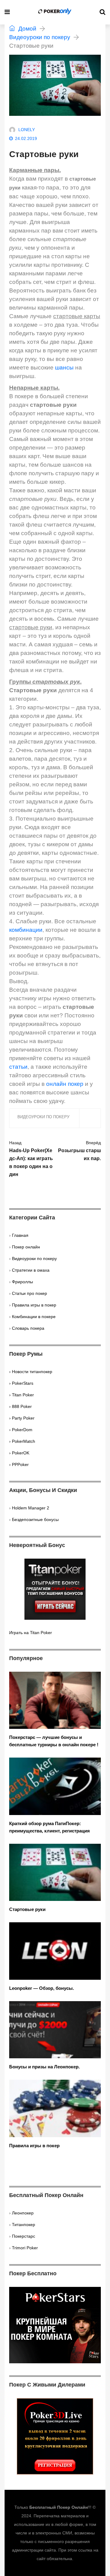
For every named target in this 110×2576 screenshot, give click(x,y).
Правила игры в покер (34, 1305)
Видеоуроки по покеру (40, 37)
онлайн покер (65, 1084)
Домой (27, 29)
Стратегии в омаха (31, 1270)
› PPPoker (19, 1464)
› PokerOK (19, 1453)
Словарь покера (28, 1328)
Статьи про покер (29, 1293)
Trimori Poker (25, 2248)
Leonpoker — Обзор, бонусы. (42, 1988)
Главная (20, 1235)
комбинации (26, 930)
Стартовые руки (27, 1909)
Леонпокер (23, 2213)
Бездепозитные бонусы (35, 1520)
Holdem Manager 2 (31, 1508)
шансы (64, 367)
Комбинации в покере (34, 1317)
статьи (18, 1067)
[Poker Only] (55, 12)
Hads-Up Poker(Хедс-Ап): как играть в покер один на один (31, 1159)
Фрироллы (22, 1282)
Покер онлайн (26, 1247)
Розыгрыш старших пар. (79, 1151)
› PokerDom (21, 1430)
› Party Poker (22, 1418)
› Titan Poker (22, 1395)
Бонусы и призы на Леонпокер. (44, 2067)
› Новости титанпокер (31, 1372)
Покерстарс (24, 2236)
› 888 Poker (20, 1406)
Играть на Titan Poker (31, 1633)
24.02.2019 (26, 138)
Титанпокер (24, 2225)
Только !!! (53, 2507)
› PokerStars (21, 1383)
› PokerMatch (22, 1441)
